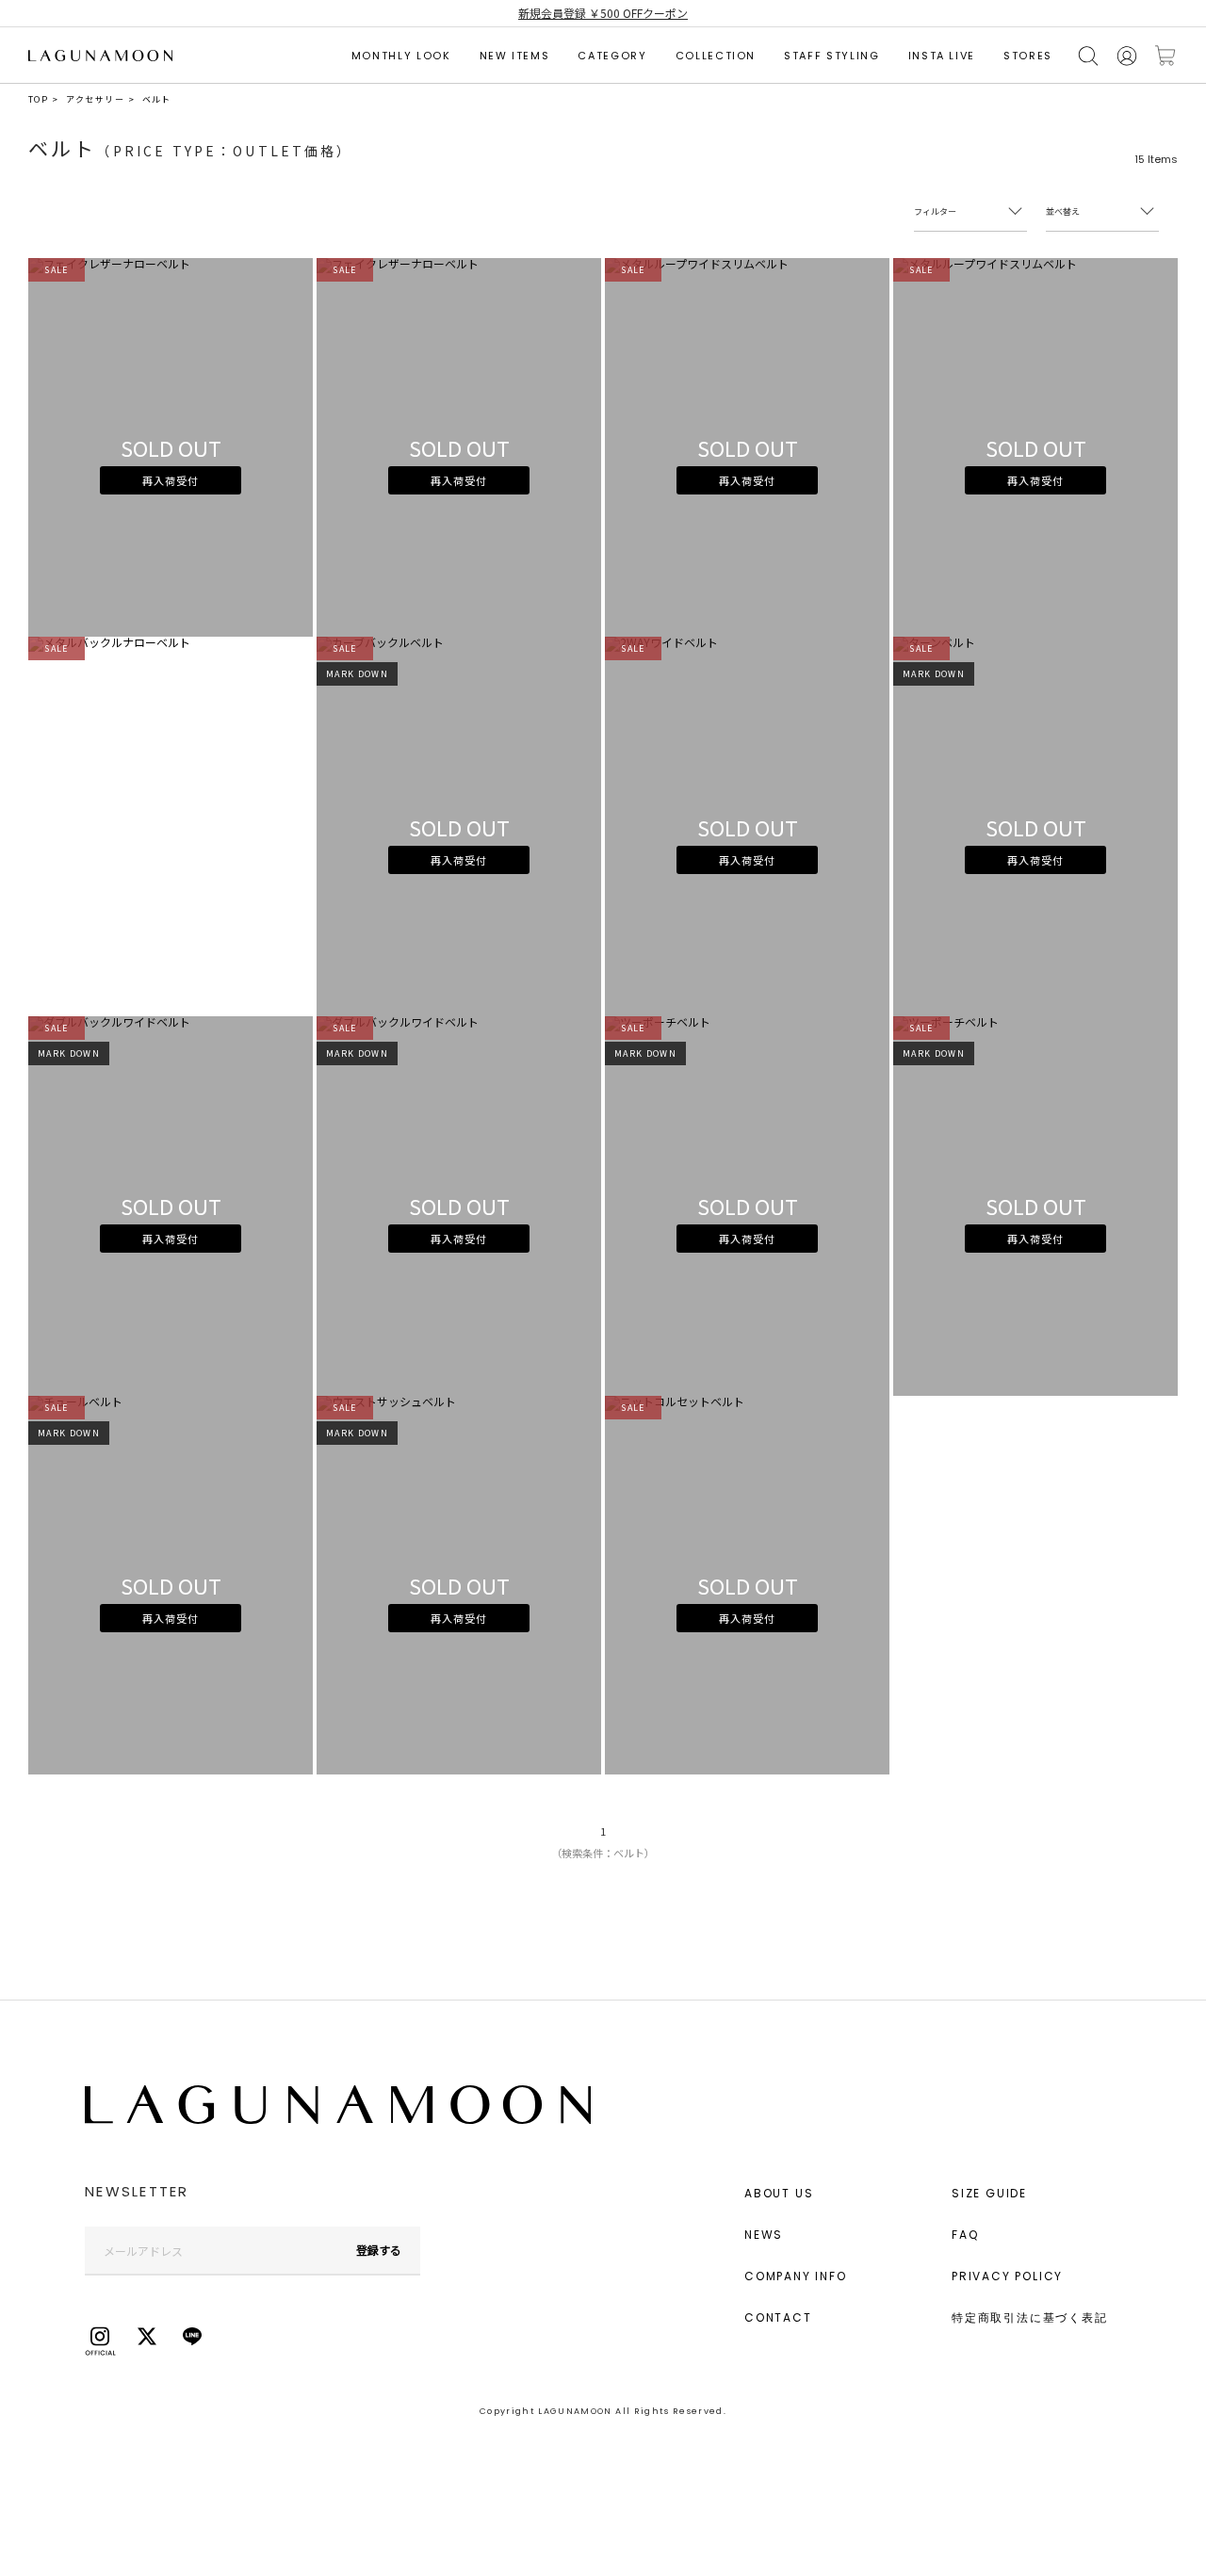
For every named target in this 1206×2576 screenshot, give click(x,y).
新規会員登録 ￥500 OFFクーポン (603, 13)
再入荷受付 (171, 480)
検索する (1088, 56)
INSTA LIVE (942, 56)
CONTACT (778, 2317)
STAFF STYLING (831, 56)
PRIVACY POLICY (1007, 2276)
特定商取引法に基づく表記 (1030, 2317)
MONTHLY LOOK (401, 56)
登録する (379, 2250)
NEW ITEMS (515, 56)
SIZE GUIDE (989, 2193)
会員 (1127, 56)
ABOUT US (779, 2193)
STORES (1028, 56)
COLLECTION (716, 56)
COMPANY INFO (796, 2276)
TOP (38, 99)
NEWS (764, 2235)
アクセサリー (95, 99)
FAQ (965, 2235)
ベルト (157, 99)
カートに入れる (1165, 56)
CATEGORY (612, 56)
